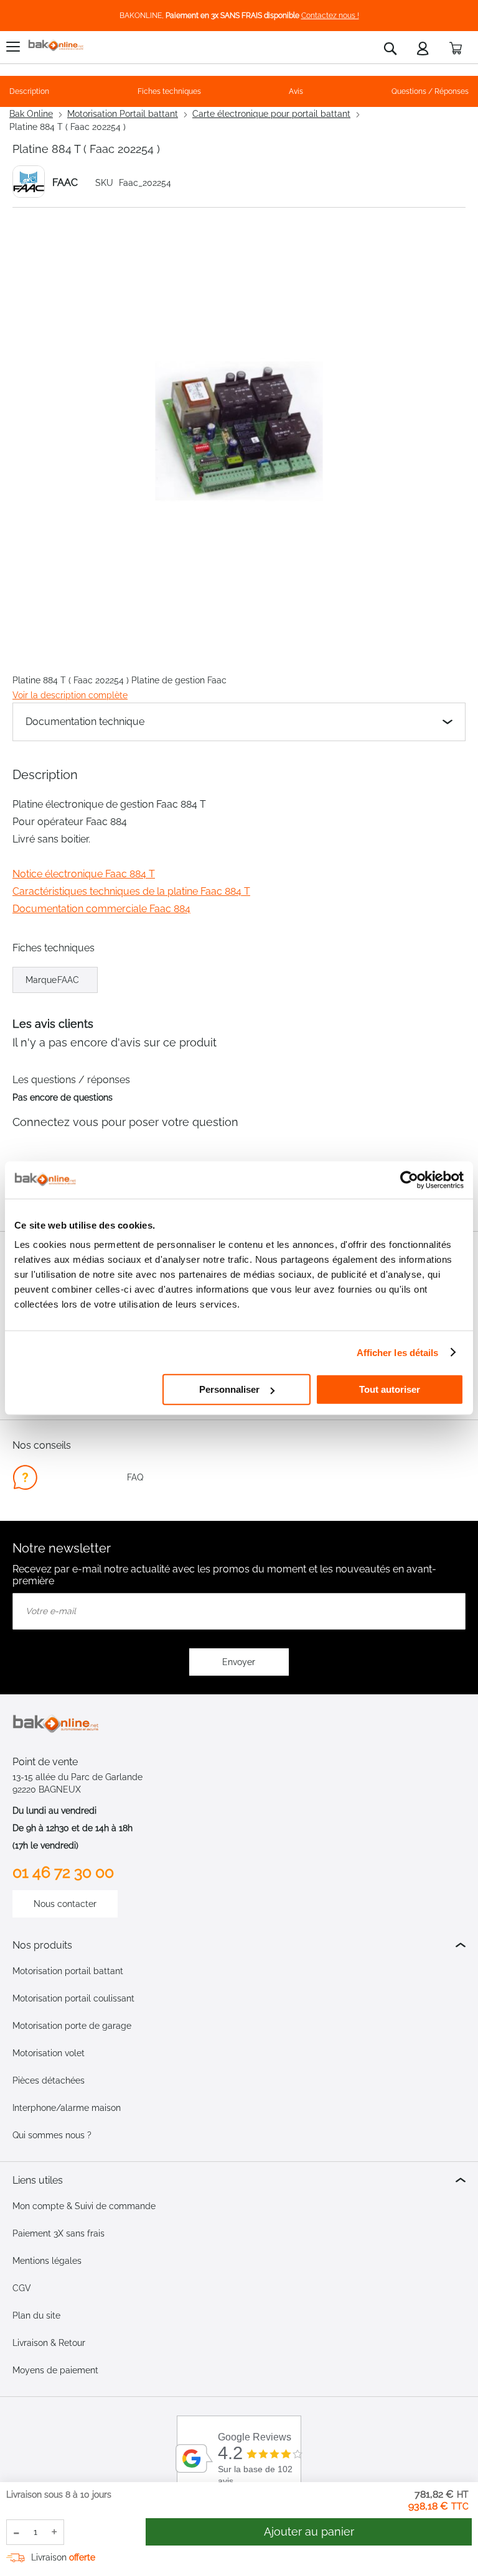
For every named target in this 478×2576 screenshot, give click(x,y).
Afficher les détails (398, 1352)
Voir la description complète (70, 695)
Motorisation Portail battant (123, 114)
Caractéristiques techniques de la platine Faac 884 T (131, 891)
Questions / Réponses (430, 91)
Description (29, 91)
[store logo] (56, 46)
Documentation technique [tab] (85, 722)
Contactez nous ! (330, 16)
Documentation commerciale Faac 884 (101, 909)
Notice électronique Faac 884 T (84, 874)
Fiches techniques (169, 91)
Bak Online (31, 114)
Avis (296, 91)
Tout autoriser (390, 1389)
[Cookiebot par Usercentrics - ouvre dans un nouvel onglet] (409, 1180)
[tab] (239, 1945)
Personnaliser (229, 1389)
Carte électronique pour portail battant (271, 114)
